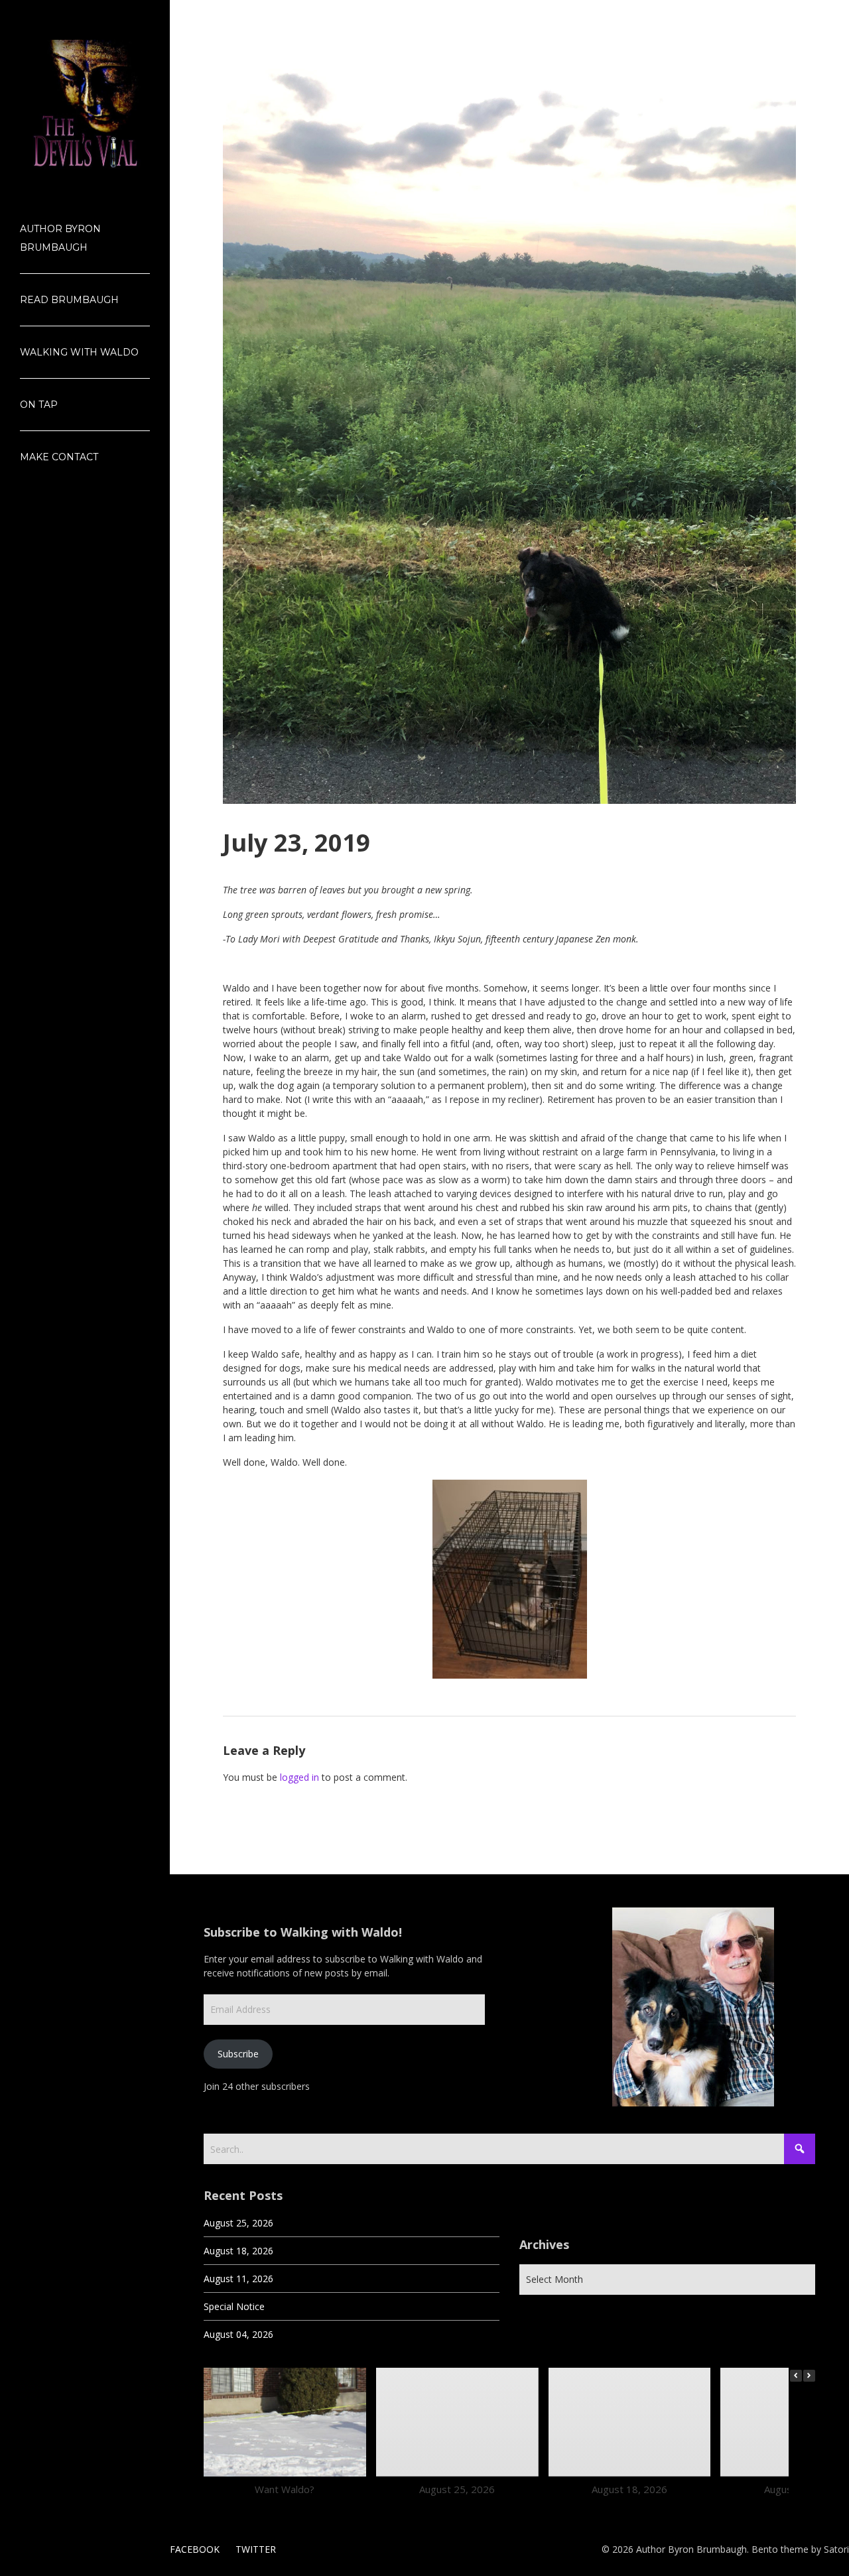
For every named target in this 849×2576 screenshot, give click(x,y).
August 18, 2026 (238, 2251)
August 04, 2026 (238, 2334)
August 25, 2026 (238, 2223)
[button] (809, 2376)
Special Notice (234, 2306)
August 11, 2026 (238, 2279)
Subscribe (238, 2054)
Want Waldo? (285, 2488)
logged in (299, 1777)
